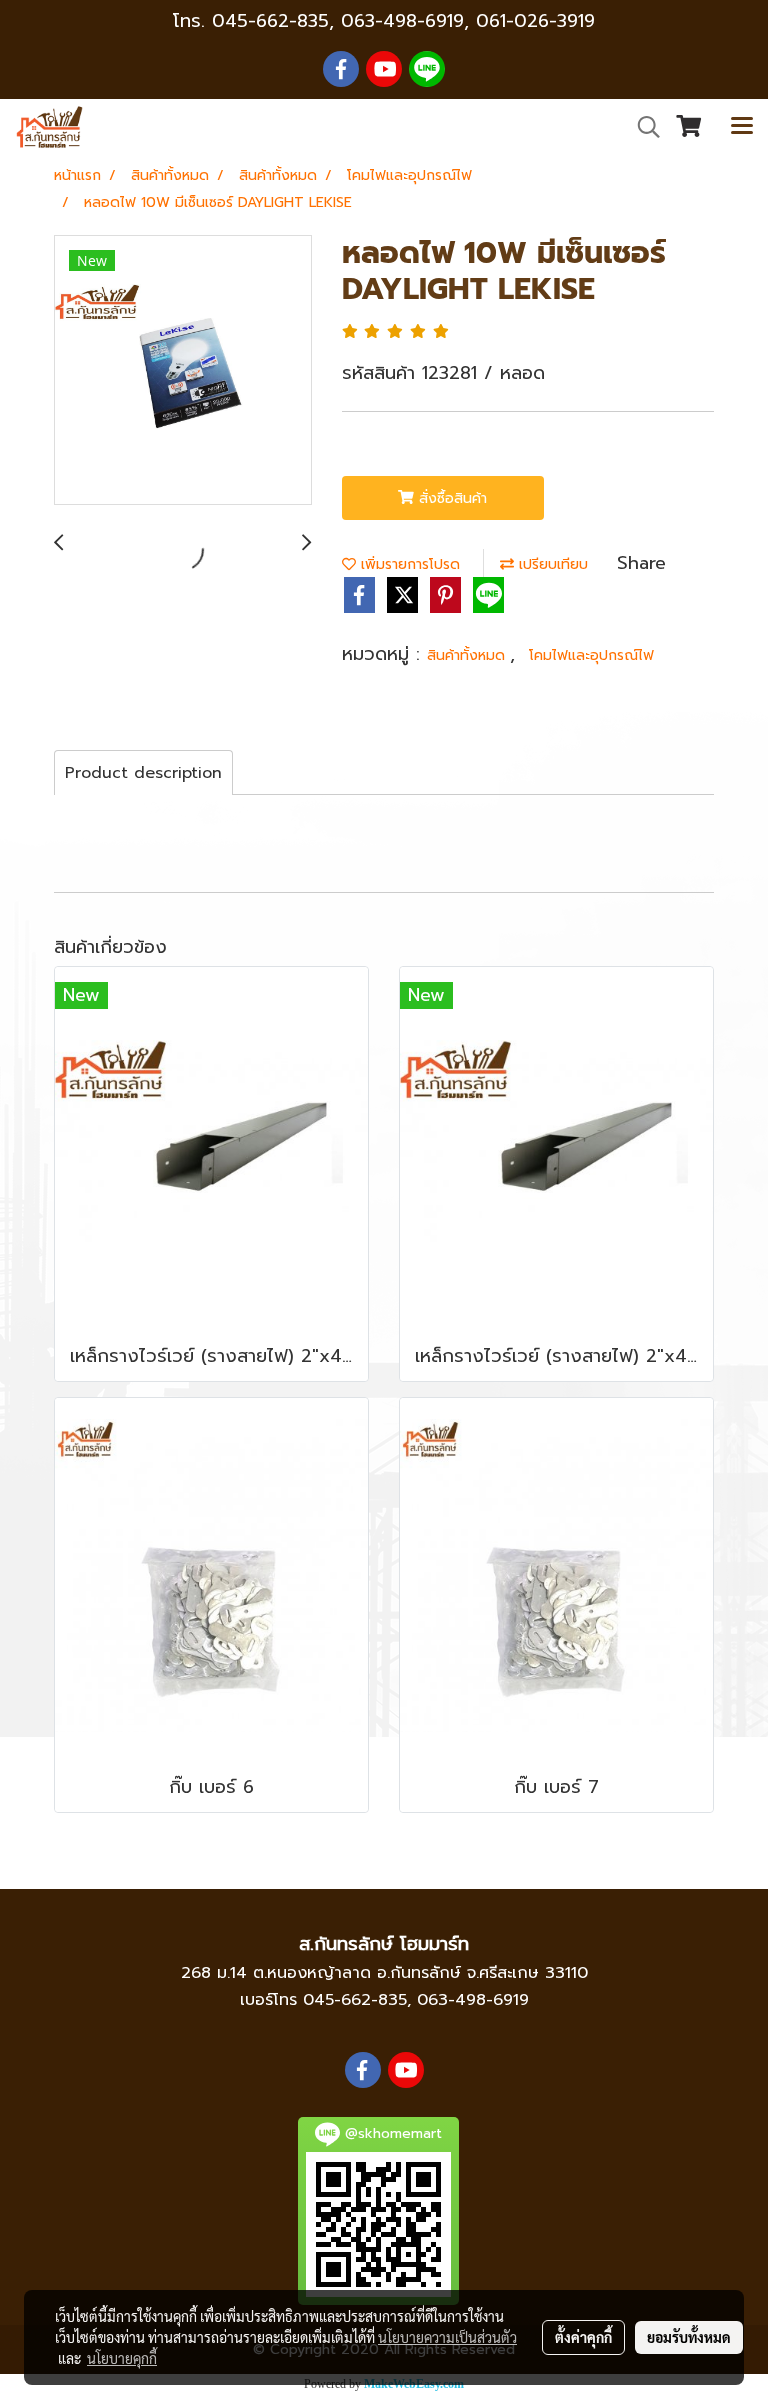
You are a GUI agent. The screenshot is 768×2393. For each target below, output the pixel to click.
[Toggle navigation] (742, 127)
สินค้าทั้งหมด (468, 655)
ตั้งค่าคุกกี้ (583, 2337)
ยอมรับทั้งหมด (689, 2337)
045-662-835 (270, 21)
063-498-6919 (473, 2000)
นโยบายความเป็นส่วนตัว (447, 2337)
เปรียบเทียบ (551, 564)
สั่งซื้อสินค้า (450, 498)
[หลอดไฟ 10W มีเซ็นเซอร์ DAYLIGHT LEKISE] (183, 371)
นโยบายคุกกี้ (122, 2358)
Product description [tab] (143, 773)
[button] (642, 127)
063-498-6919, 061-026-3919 (468, 21)
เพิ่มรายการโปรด (408, 564)
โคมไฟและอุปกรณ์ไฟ (591, 655)
